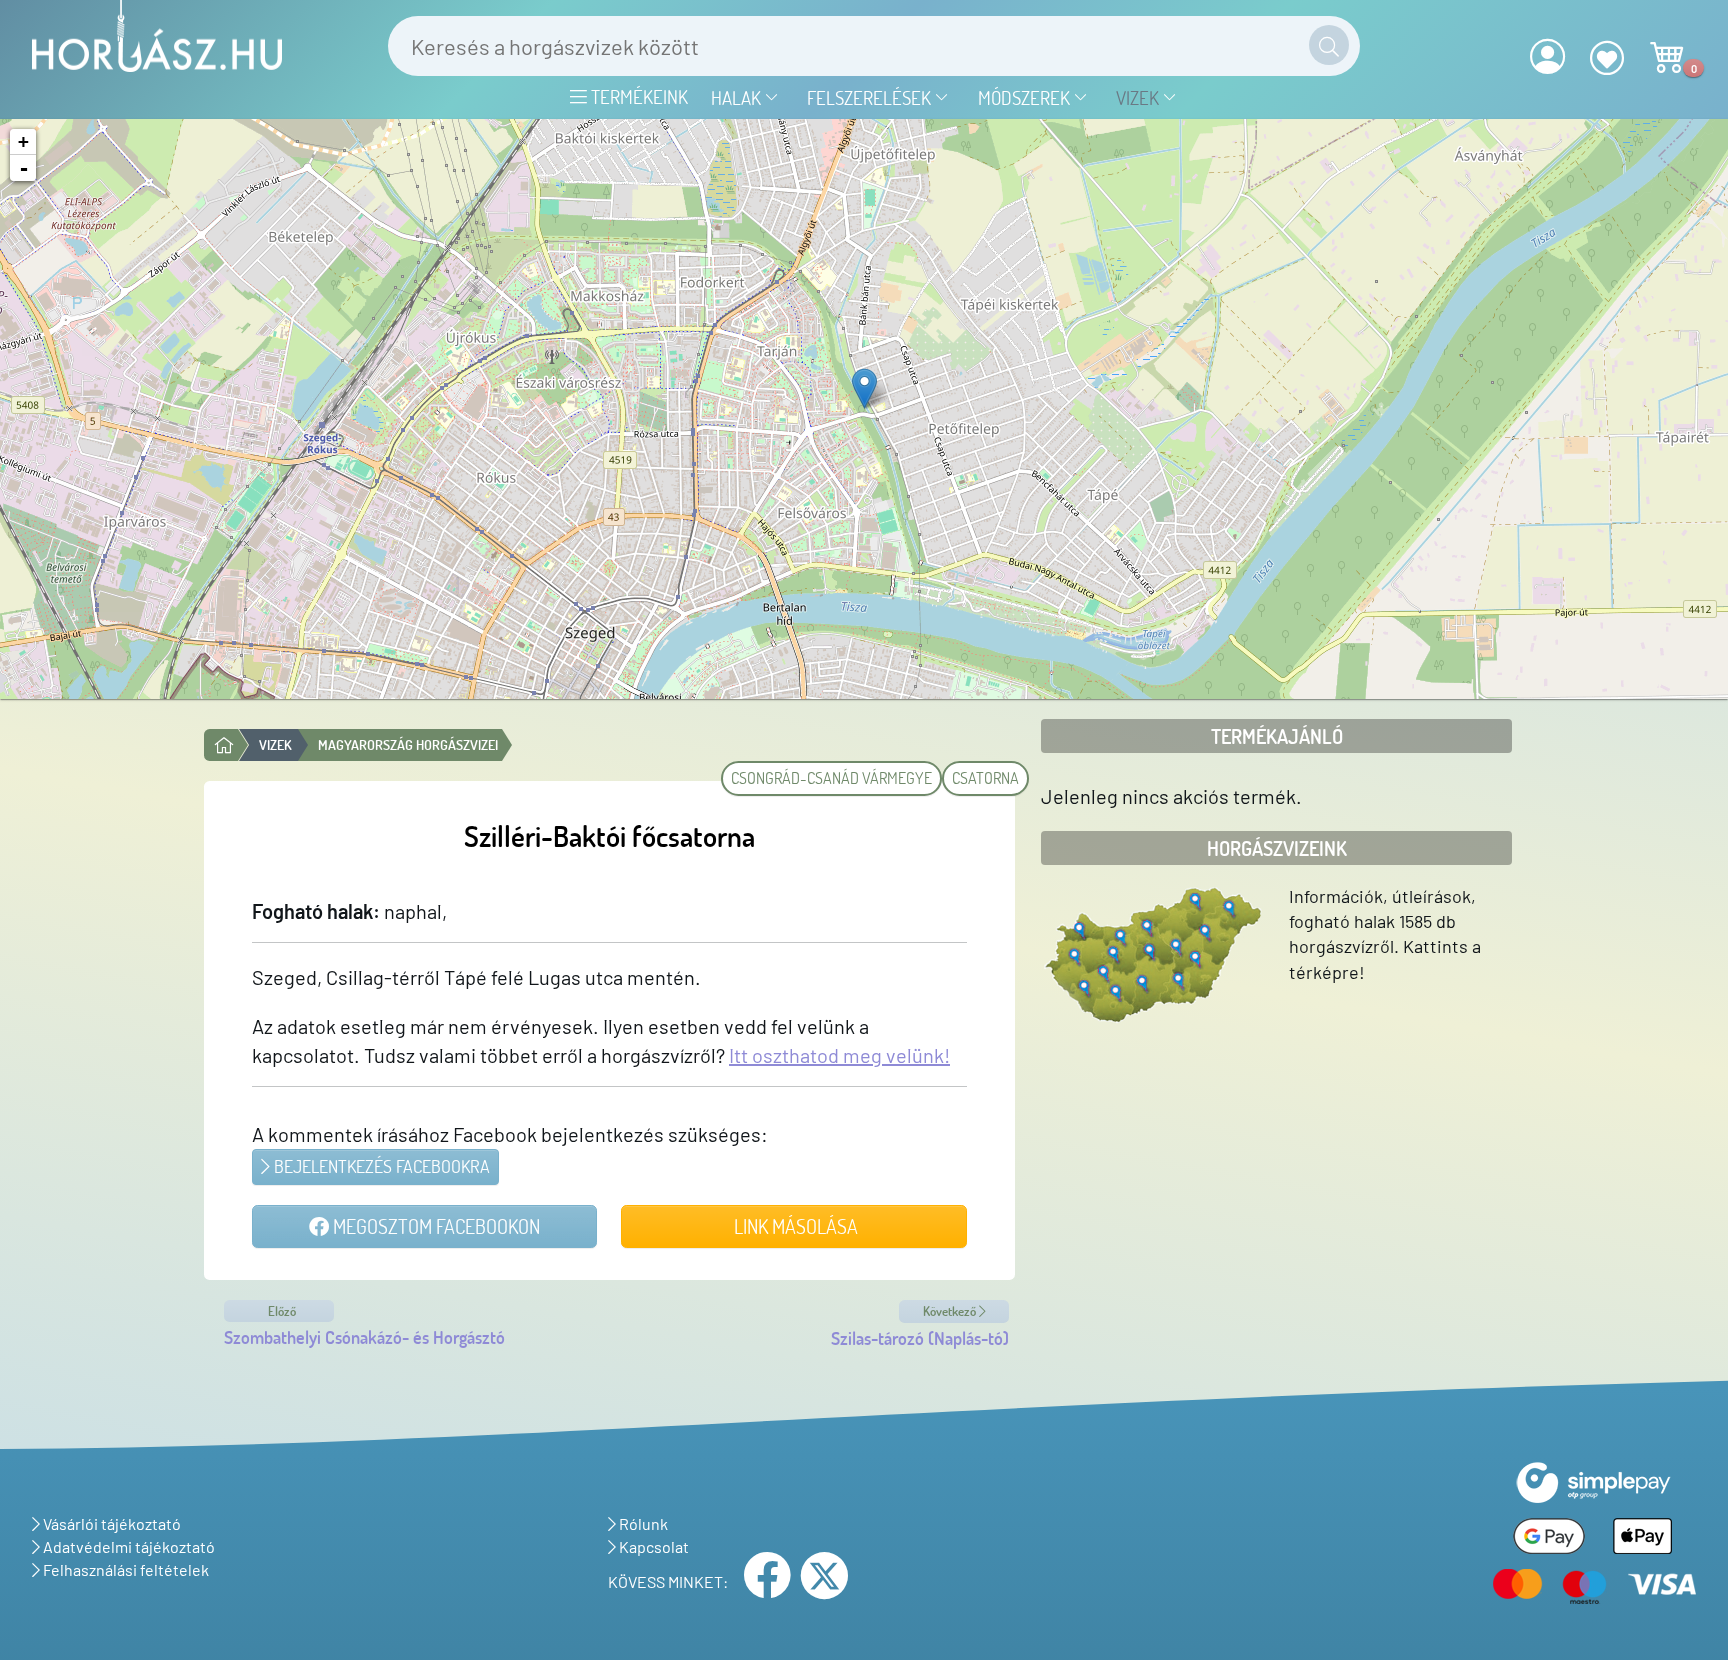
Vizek (1139, 97)
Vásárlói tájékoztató (110, 1523)
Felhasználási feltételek (124, 1569)
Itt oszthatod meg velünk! (839, 1055)
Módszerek (1026, 97)
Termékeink (637, 96)
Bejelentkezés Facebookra (380, 1166)
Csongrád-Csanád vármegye (831, 778)
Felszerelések (871, 97)
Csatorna (985, 778)
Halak (738, 97)
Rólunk (642, 1523)
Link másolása (794, 1226)
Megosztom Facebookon (434, 1226)
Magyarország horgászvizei (408, 744)
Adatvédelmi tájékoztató (127, 1546)
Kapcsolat (652, 1546)
